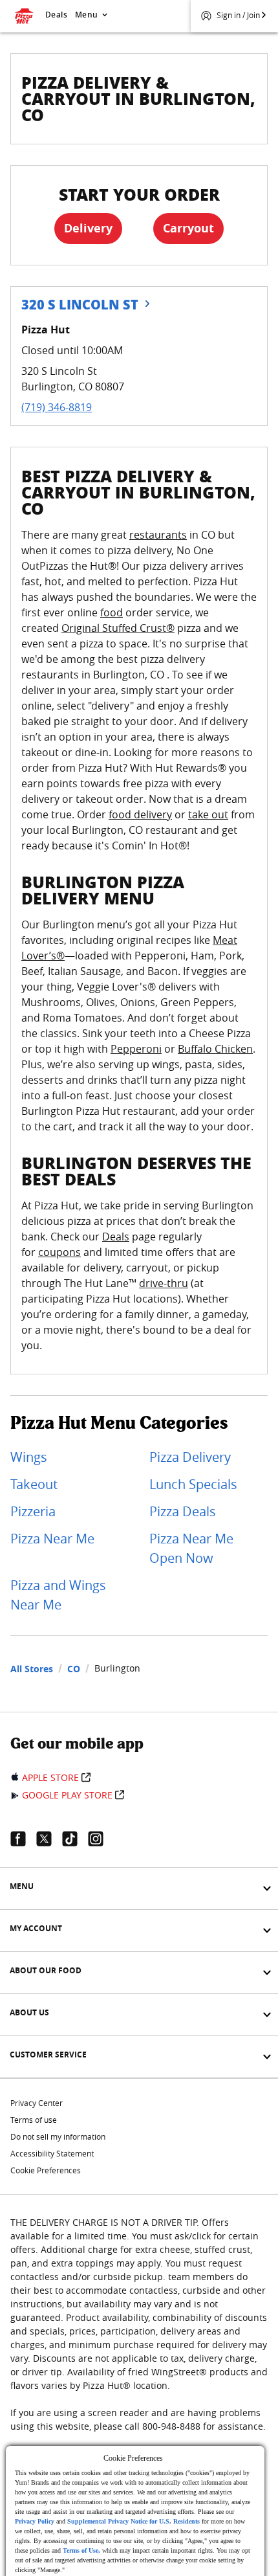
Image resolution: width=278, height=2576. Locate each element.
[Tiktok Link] (75, 1839)
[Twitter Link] (49, 1839)
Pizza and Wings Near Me (58, 1595)
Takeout (34, 1484)
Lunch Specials (193, 1484)
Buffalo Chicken (215, 1049)
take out (208, 814)
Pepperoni (136, 1049)
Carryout (188, 228)
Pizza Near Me (52, 1539)
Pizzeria (33, 1511)
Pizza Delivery (190, 1457)
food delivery (140, 814)
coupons (59, 1252)
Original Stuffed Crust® (118, 628)
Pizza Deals (183, 1511)
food (112, 612)
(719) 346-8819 (57, 407)
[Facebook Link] (23, 1839)
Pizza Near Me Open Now (191, 1548)
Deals (56, 15)
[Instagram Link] (101, 1839)
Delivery (88, 228)
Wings (29, 1457)
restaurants (158, 535)
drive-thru (164, 1283)
